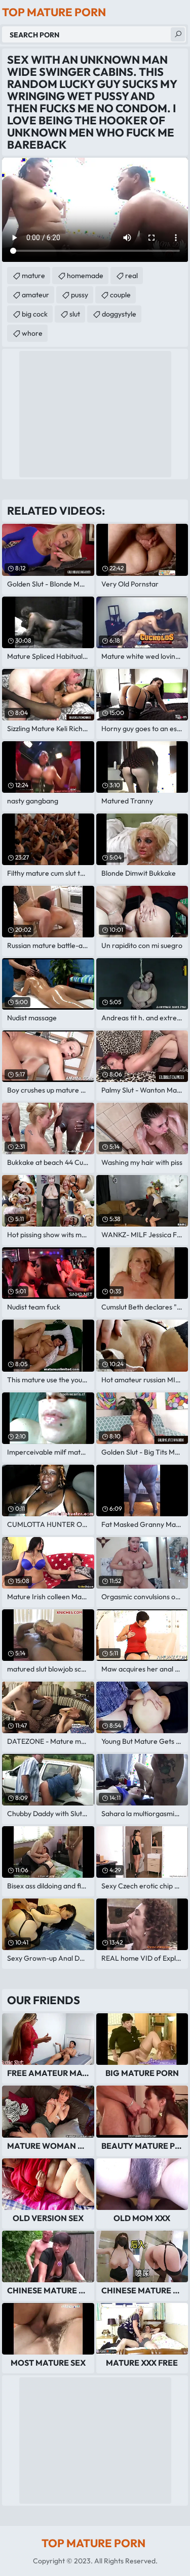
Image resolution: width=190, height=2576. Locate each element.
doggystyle (119, 314)
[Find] (178, 34)
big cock (35, 314)
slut (75, 314)
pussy (80, 295)
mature (33, 276)
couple (120, 295)
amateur (35, 295)
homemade (85, 276)
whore (32, 333)
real (131, 276)
